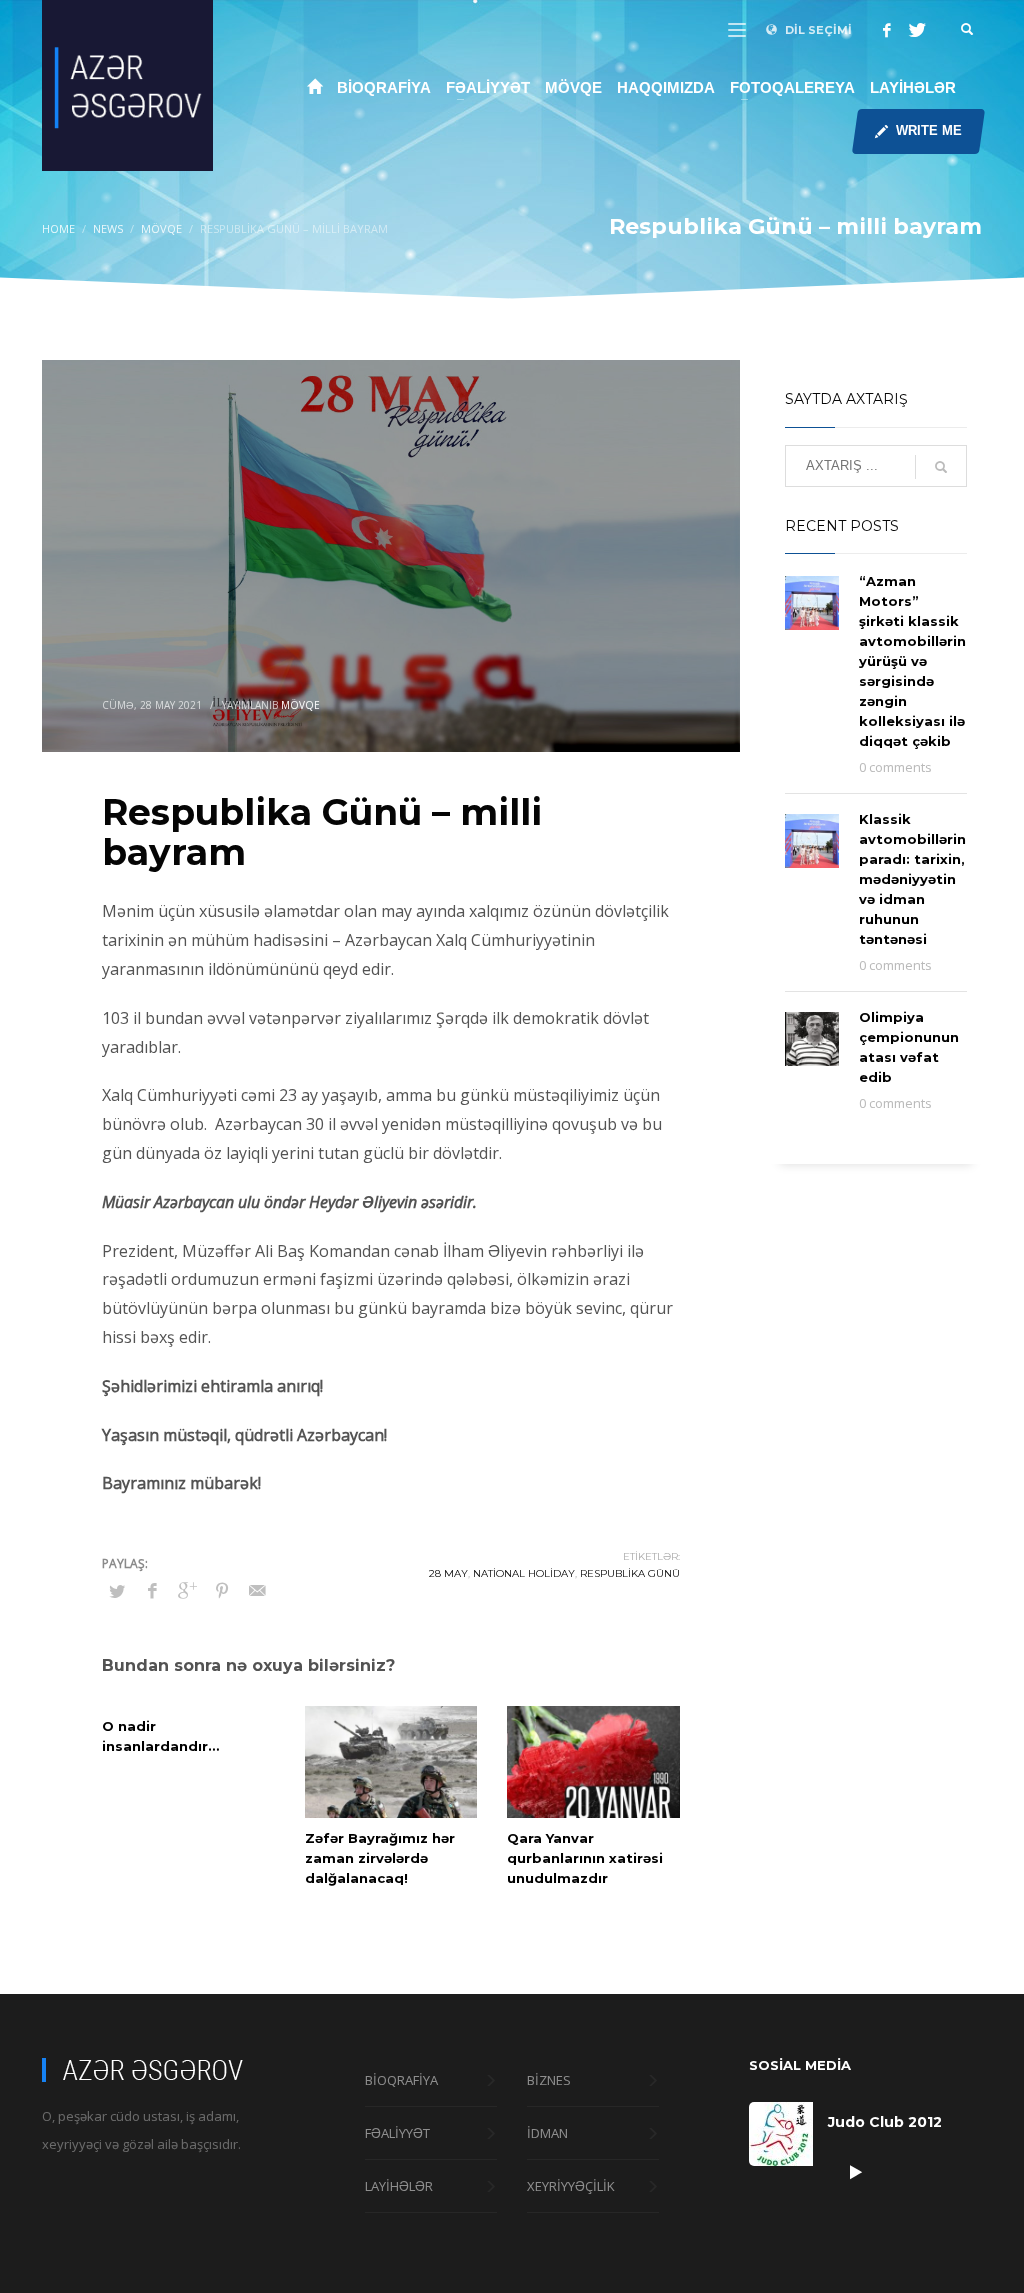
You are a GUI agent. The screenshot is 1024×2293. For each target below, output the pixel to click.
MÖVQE (300, 705)
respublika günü (630, 1573)
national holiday (524, 1573)
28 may (448, 1573)
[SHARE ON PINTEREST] (222, 1590)
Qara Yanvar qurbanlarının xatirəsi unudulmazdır (585, 1858)
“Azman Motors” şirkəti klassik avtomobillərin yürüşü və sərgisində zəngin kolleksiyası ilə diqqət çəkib (912, 661)
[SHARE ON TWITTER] (117, 1591)
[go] (941, 467)
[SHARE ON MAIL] (257, 1590)
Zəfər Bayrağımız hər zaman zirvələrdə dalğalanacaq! (380, 1858)
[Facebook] (887, 30)
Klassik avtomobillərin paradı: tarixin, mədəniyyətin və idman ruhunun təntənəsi (912, 879)
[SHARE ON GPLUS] (187, 1590)
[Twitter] (917, 30)
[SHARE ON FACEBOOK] (152, 1590)
